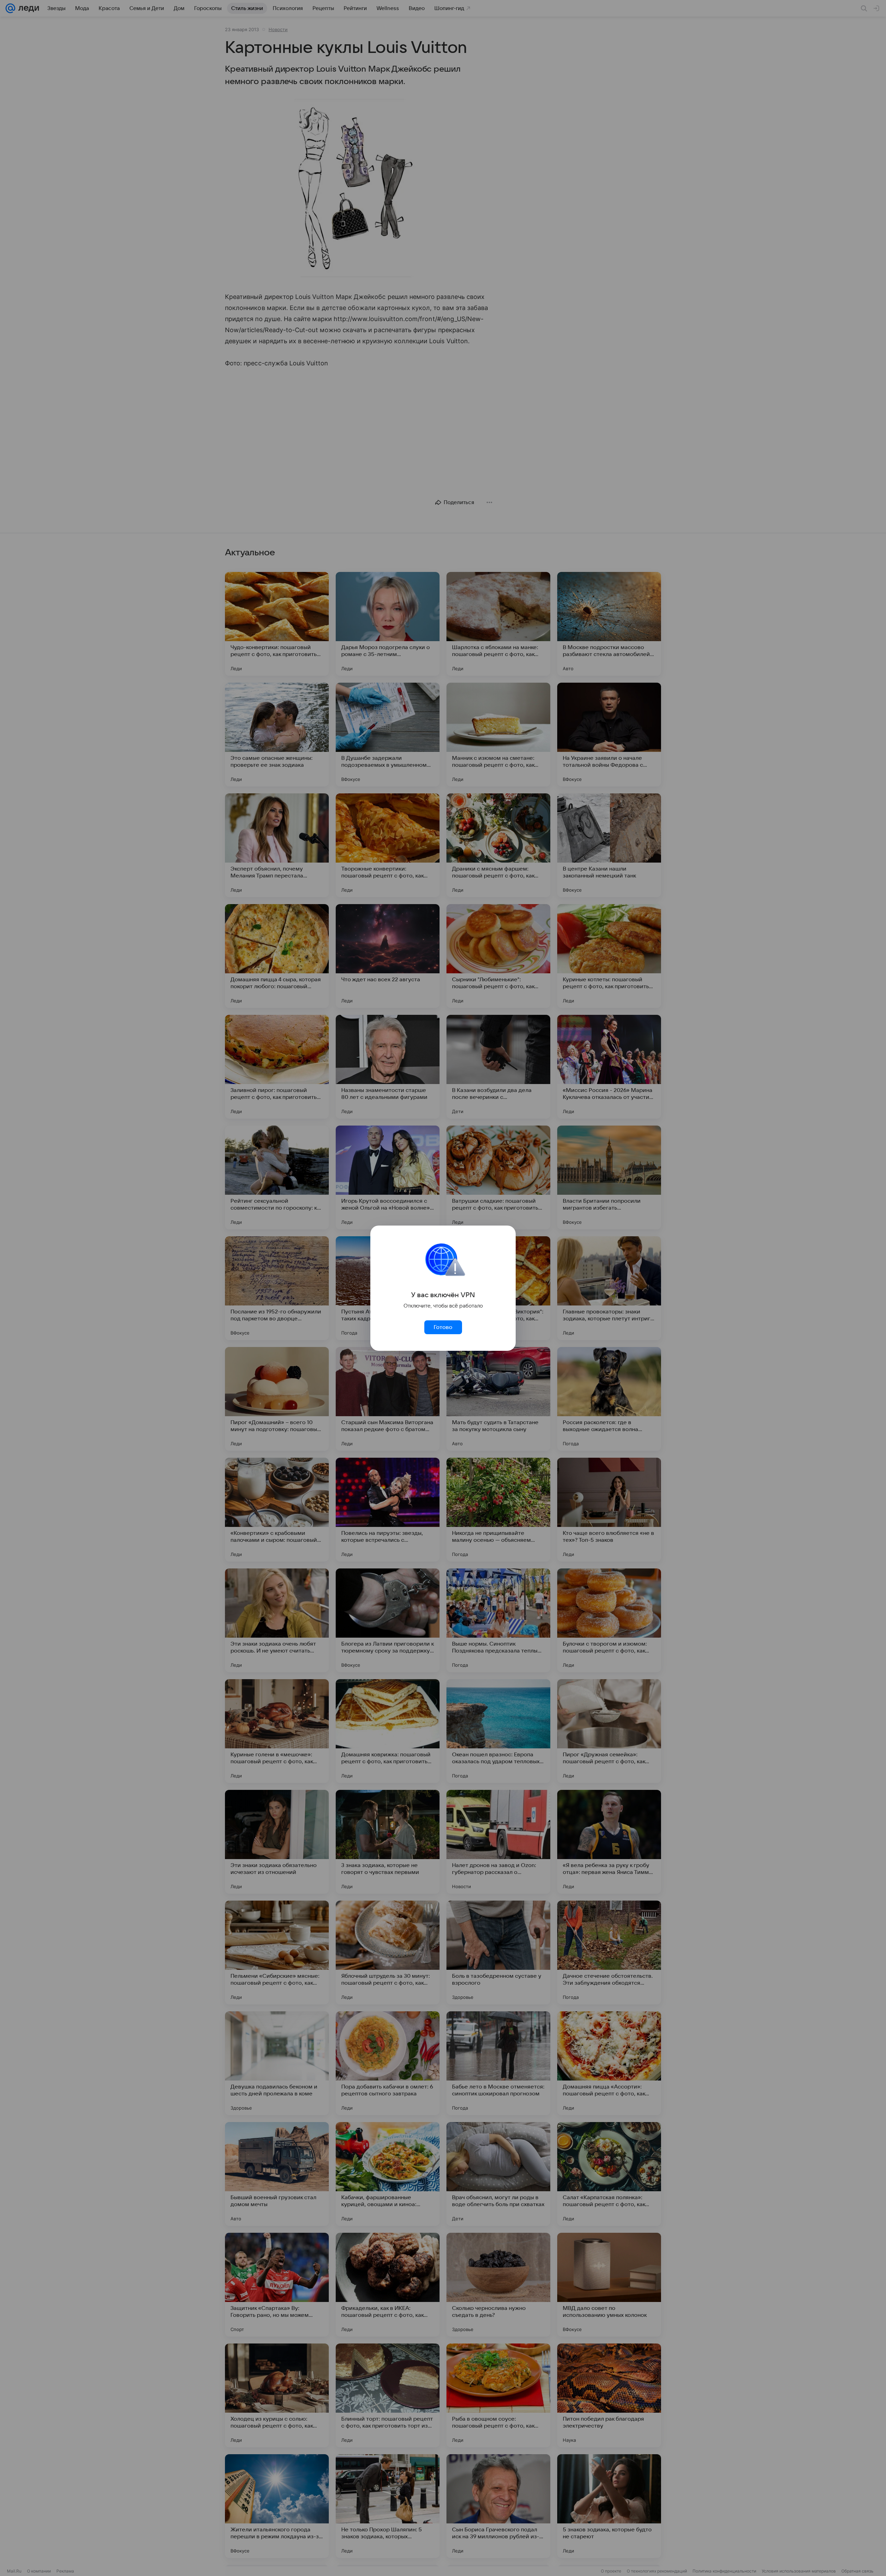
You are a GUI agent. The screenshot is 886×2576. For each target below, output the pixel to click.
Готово (443, 1327)
